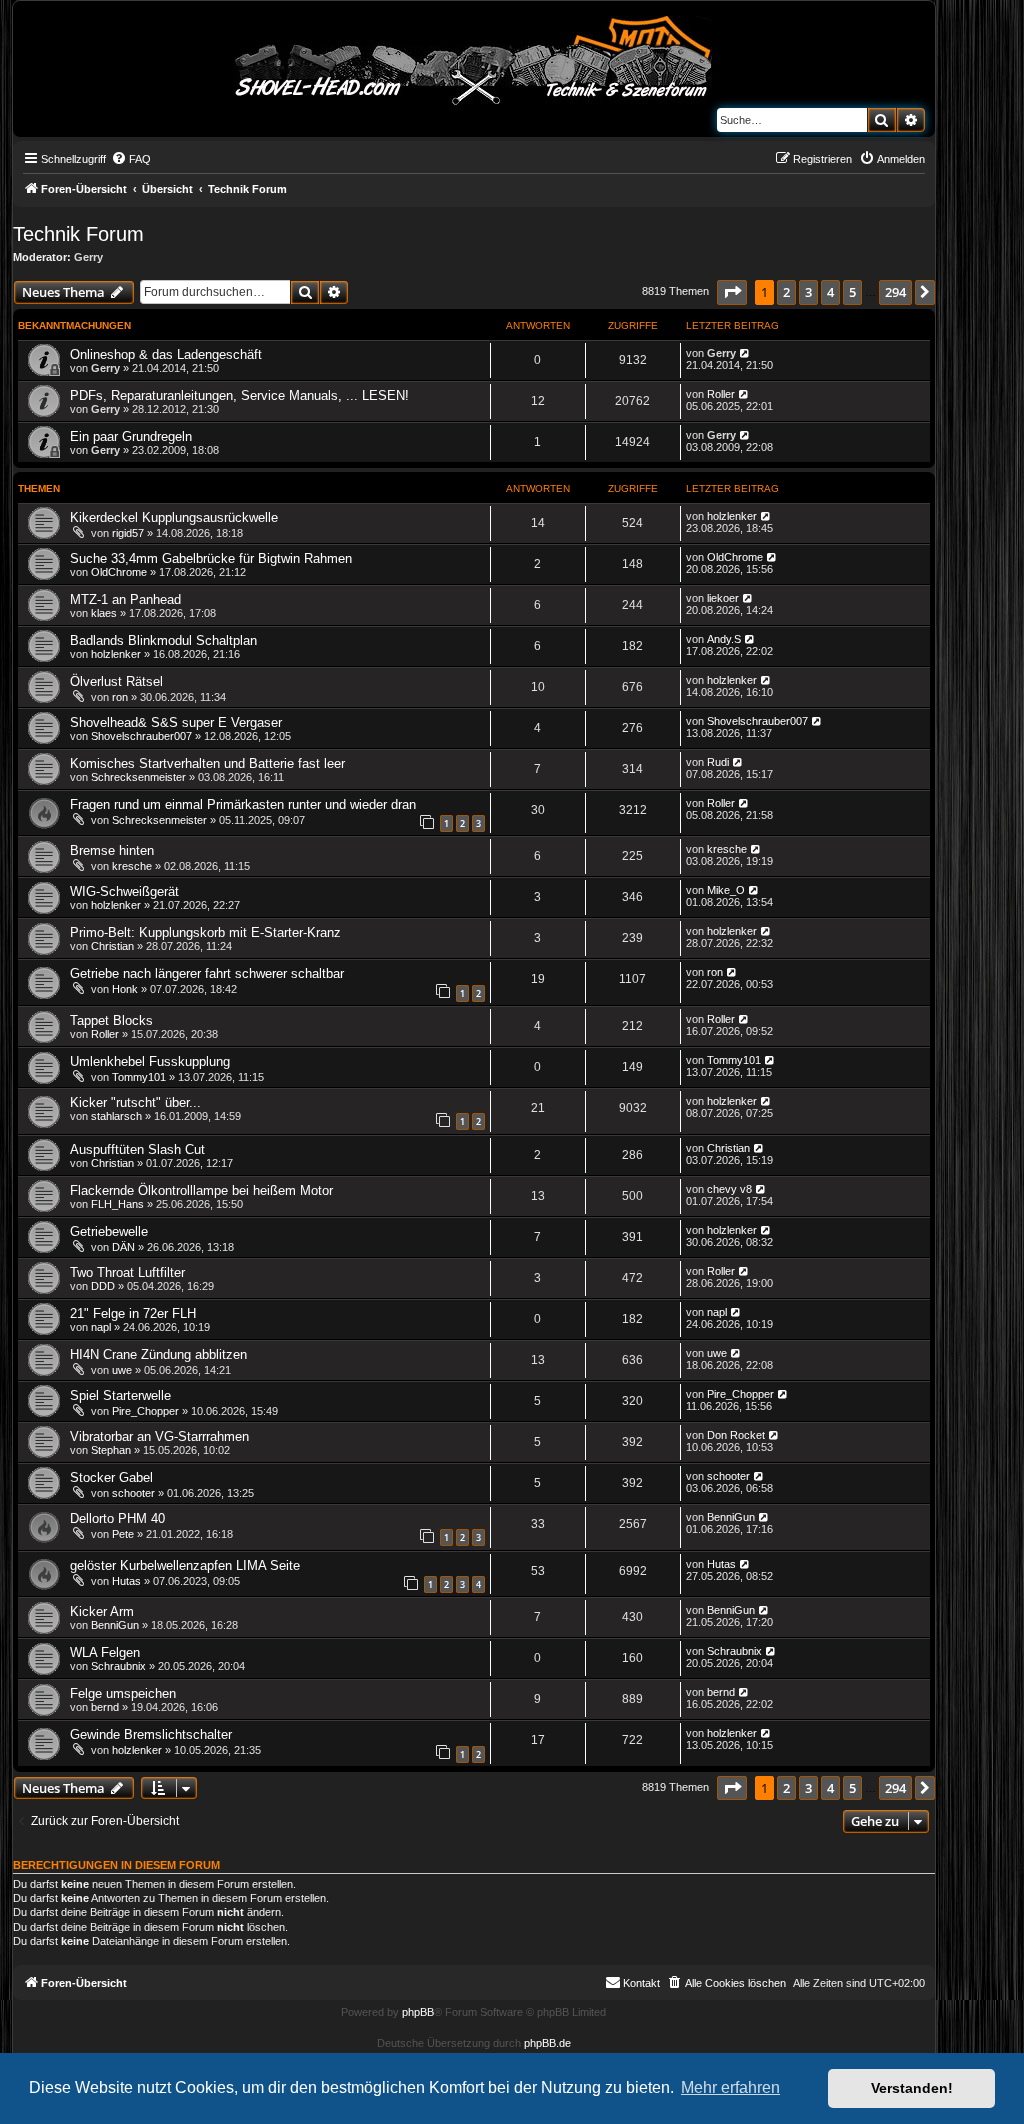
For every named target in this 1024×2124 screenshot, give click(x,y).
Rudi (718, 762)
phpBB (418, 2012)
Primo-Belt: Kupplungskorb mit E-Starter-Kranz (205, 932)
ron (120, 697)
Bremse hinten (112, 850)
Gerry (88, 257)
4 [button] (830, 292)
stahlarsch (116, 1116)
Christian (112, 946)
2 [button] (786, 292)
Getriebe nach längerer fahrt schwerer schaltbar (207, 973)
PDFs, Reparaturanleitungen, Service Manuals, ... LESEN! (239, 395)
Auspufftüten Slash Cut (137, 1149)
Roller (721, 394)
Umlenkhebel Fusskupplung (150, 1061)
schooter (133, 1493)
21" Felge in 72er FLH (133, 1313)
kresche (132, 866)
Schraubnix (118, 1666)
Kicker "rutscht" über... (135, 1102)
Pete (123, 1534)
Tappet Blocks (111, 1020)
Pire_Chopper (145, 1411)
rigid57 (128, 533)
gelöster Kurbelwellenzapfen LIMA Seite (185, 1565)
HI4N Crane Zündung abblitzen (158, 1354)
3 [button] (808, 292)
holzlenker (732, 516)
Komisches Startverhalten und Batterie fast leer (207, 763)
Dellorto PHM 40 (117, 1518)
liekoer (723, 598)
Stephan (111, 1450)
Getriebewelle (109, 1231)
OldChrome (119, 572)
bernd (105, 1707)
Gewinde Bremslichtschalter (151, 1734)
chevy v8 (729, 1189)
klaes (104, 613)
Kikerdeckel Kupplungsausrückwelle (174, 517)
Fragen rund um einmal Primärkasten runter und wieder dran (243, 804)
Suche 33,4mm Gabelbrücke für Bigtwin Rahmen (211, 558)
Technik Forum (78, 234)
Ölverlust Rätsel (116, 681)
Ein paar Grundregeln (131, 436)
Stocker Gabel (111, 1477)
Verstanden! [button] (912, 2088)
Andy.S (724, 639)
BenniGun (731, 1517)
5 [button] (852, 292)
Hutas (126, 1581)
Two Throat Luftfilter (127, 1272)
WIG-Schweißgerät (124, 891)
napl (101, 1327)
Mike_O (726, 890)
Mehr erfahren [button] (730, 2087)
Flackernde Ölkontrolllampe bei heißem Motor (201, 1190)
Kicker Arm (102, 1611)
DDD (103, 1286)
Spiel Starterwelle (120, 1395)
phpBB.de (547, 2043)
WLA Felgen (105, 1652)
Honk (125, 989)
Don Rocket (736, 1435)
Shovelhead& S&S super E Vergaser (176, 722)
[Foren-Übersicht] (474, 57)
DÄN (123, 1247)
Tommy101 (139, 1077)
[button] (732, 292)
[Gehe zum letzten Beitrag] (745, 353)
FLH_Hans (117, 1204)
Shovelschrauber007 (141, 736)
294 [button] (895, 292)
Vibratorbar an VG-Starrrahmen (159, 1436)
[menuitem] (131, 159)
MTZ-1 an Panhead (125, 599)
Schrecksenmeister (138, 777)
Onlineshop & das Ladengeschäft (166, 354)
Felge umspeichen (123, 1693)
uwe (122, 1370)
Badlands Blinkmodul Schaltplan (163, 640)
